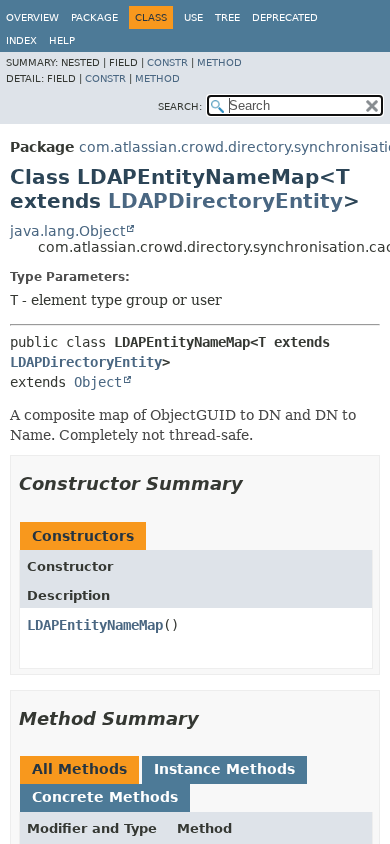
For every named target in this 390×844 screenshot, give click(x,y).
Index (21, 40)
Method (219, 62)
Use (193, 17)
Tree (227, 17)
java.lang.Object (67, 231)
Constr (167, 62)
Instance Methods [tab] (224, 769)
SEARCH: (180, 106)
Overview (32, 17)
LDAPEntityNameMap (95, 625)
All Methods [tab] (79, 769)
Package (94, 17)
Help (62, 40)
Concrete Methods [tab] (105, 797)
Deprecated (285, 17)
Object (98, 382)
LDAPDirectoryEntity (225, 201)
